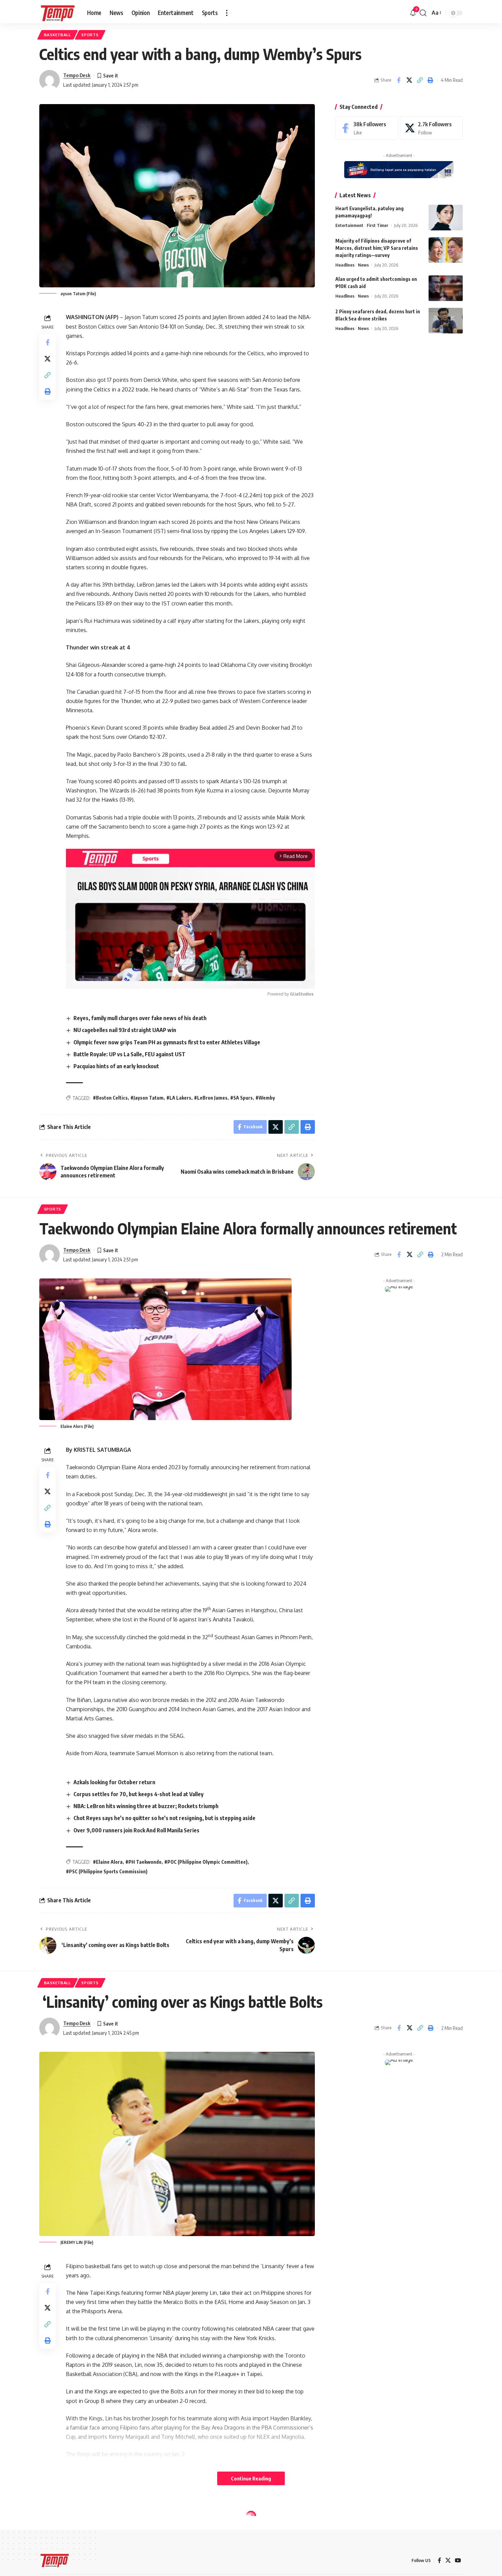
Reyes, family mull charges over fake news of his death (140, 1018)
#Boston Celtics (110, 1098)
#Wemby (265, 1098)
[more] (227, 13)
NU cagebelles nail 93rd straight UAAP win (125, 1030)
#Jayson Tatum (147, 1098)
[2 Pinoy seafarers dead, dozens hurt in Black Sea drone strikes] (446, 321)
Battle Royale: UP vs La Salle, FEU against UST (129, 1054)
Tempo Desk (77, 75)
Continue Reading (251, 2478)
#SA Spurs (241, 1098)
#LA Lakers (179, 1098)
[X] (431, 128)
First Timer (378, 225)
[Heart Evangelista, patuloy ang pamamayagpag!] (446, 218)
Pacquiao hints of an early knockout (116, 1066)
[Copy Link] (420, 80)
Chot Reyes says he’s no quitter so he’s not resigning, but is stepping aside (164, 1818)
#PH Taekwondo (143, 1862)
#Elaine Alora (108, 1862)
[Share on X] (409, 80)
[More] (430, 2556)
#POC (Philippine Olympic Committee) (206, 1862)
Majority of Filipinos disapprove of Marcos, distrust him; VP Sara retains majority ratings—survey (377, 248)
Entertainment (349, 225)
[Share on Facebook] (399, 80)
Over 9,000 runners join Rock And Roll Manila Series (136, 1830)
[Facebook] (367, 128)
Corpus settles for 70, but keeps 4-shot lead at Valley (138, 1794)
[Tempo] (58, 13)
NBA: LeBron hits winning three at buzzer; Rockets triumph (146, 1806)
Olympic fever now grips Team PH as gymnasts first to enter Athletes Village (167, 1042)
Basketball (58, 35)
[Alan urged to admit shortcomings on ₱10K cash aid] (446, 288)
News (363, 265)
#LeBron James (211, 1098)
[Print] (430, 80)
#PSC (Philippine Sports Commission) (107, 1871)
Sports (90, 35)
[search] (423, 13)
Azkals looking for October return (114, 1782)
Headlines (345, 265)
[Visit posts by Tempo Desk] (50, 80)
